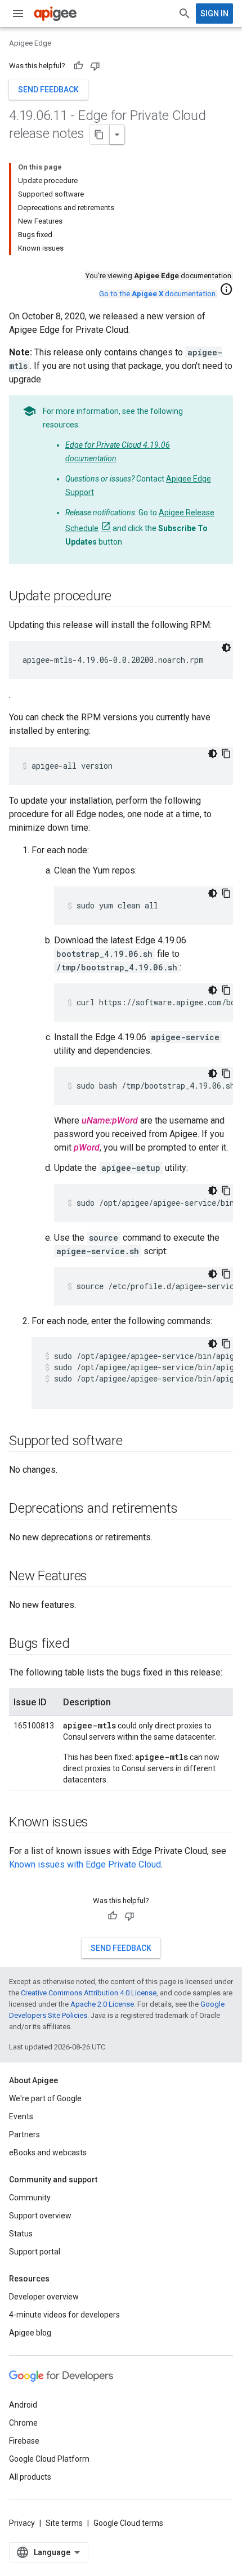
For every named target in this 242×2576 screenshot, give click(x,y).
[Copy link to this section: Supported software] (134, 1442)
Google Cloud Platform (49, 2459)
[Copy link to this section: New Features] (98, 1577)
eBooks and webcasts (48, 2152)
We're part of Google (45, 2098)
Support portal (35, 2252)
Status (21, 2234)
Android (23, 2405)
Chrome (23, 2423)
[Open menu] (18, 14)
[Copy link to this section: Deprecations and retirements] (189, 1509)
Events (21, 2116)
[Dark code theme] (226, 648)
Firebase (24, 2441)
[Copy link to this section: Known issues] (100, 1823)
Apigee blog (30, 2333)
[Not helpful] (95, 66)
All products (30, 2477)
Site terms (64, 2523)
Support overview (40, 2216)
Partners (24, 2134)
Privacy (22, 2523)
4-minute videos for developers (64, 2315)
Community (30, 2198)
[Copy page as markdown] (100, 135)
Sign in (214, 14)
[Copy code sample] (226, 754)
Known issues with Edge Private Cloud (85, 1864)
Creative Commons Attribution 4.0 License (89, 1993)
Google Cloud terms (128, 2523)
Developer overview (44, 2297)
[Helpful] (78, 66)
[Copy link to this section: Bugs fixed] (81, 1644)
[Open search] (185, 14)
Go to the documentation (157, 294)
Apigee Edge (30, 43)
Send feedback (48, 90)
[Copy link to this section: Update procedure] (123, 597)
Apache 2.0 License (102, 2004)
